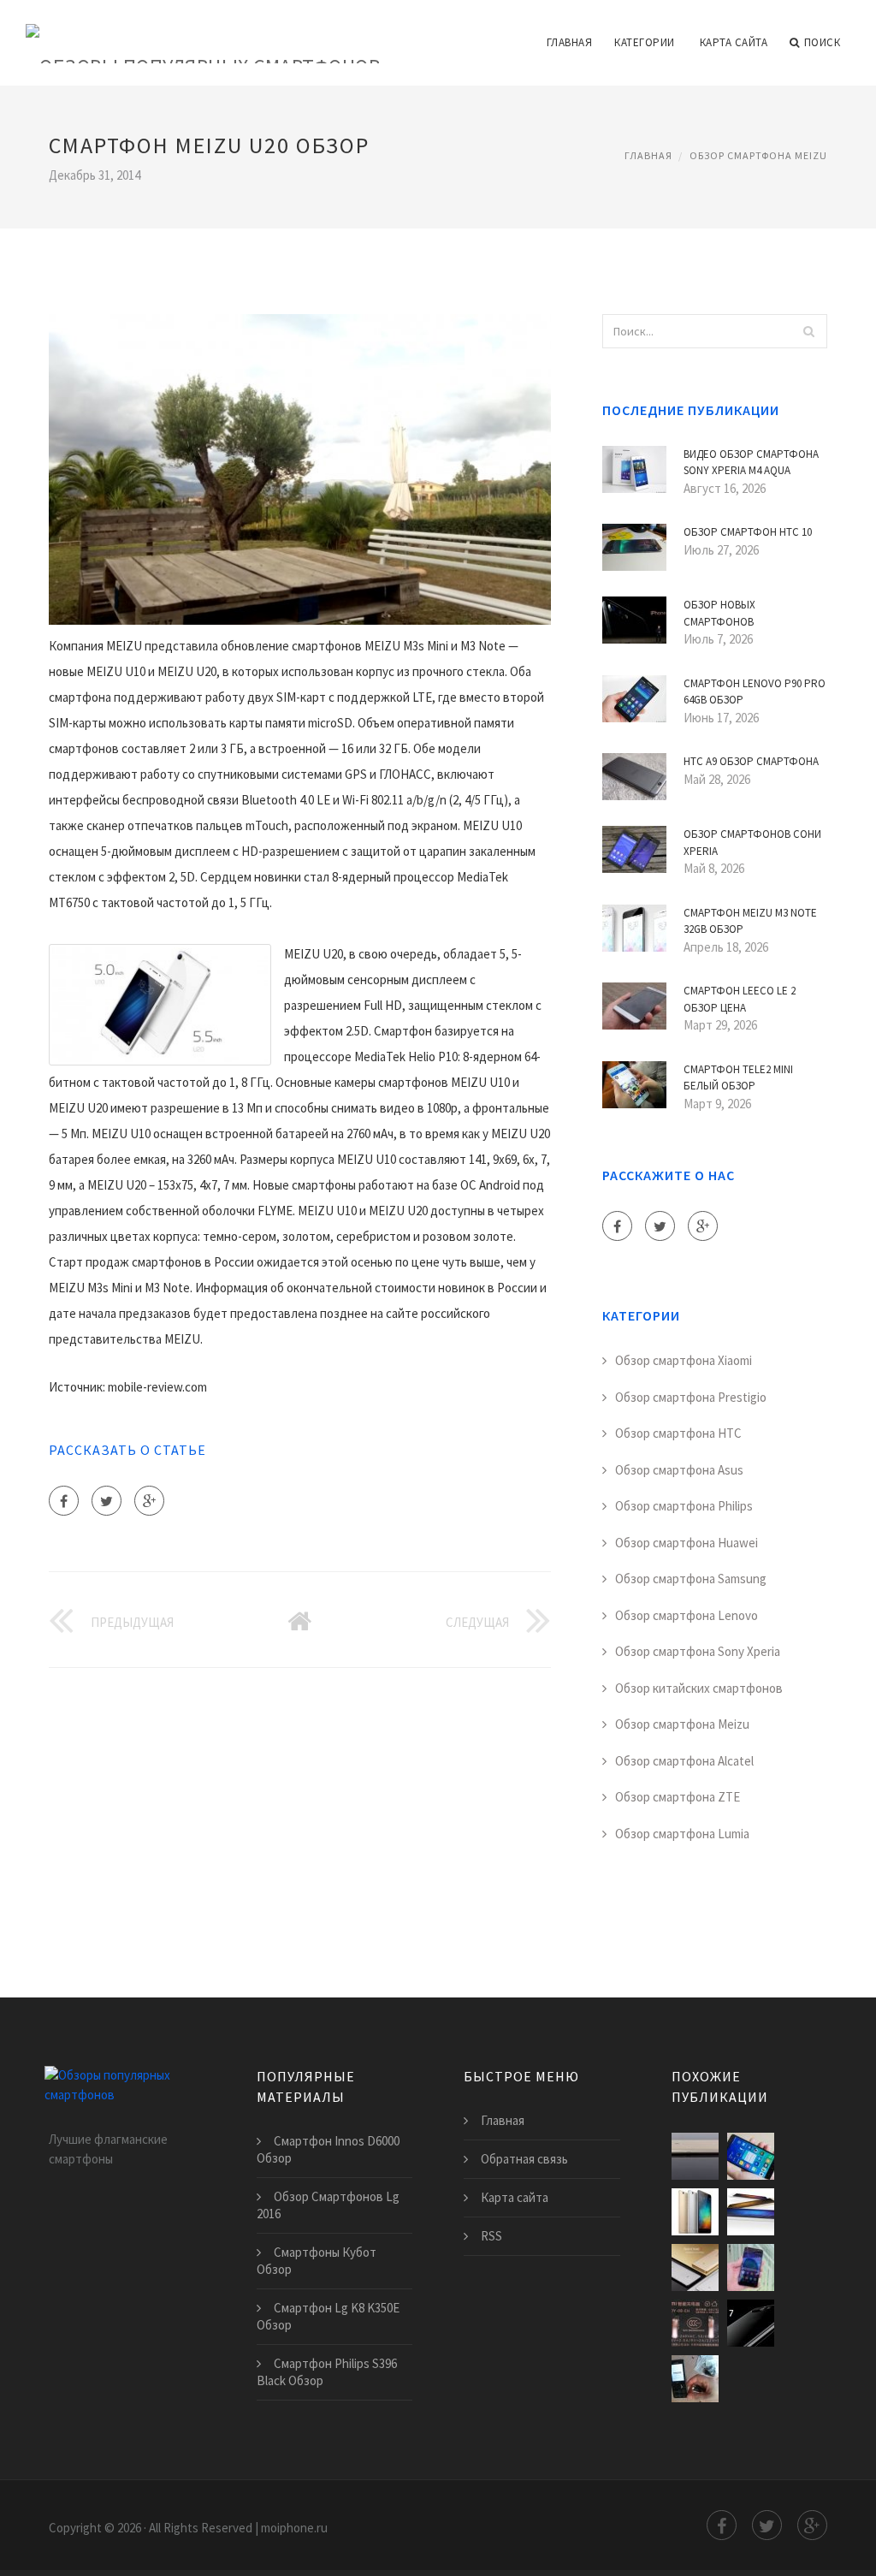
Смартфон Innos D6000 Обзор (328, 2149)
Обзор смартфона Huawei (687, 1543)
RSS (491, 2236)
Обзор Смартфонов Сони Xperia (752, 843)
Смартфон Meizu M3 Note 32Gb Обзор (750, 921)
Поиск (823, 42)
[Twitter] (107, 1501)
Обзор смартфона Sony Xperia (698, 1651)
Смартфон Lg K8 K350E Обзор (328, 2316)
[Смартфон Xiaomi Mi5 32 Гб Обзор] (751, 2212)
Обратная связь (524, 2159)
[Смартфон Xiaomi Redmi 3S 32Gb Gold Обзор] (695, 2156)
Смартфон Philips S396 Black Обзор (327, 2372)
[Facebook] (64, 1501)
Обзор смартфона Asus (679, 1470)
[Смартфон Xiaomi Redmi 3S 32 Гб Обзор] (695, 2212)
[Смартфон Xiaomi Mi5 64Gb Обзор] (695, 2323)
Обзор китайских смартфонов (699, 1688)
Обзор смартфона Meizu (758, 155)
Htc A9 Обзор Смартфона (751, 761)
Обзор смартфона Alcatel (684, 1761)
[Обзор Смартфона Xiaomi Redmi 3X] (695, 2379)
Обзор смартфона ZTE (678, 1797)
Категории (645, 42)
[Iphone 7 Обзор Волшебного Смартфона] (751, 2323)
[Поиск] (809, 331)
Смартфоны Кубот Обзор (317, 2261)
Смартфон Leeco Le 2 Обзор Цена (740, 999)
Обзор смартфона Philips (684, 1506)
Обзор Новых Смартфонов (719, 613)
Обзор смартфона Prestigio (691, 1397)
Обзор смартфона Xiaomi (684, 1360)
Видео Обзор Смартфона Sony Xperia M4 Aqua (751, 463)
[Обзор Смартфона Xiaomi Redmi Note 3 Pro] (751, 2156)
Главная (570, 42)
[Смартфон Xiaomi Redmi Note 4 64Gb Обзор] (695, 2267)
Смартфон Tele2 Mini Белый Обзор (738, 1078)
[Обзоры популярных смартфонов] (203, 32)
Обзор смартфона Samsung (691, 1579)
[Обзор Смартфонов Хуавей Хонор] (751, 2267)
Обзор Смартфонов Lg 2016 (328, 2205)
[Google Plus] (149, 1501)
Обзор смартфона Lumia (682, 1834)
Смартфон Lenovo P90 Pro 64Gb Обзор (755, 692)
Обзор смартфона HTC (678, 1433)
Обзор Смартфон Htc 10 (748, 532)
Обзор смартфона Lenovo (687, 1615)
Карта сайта (734, 42)
